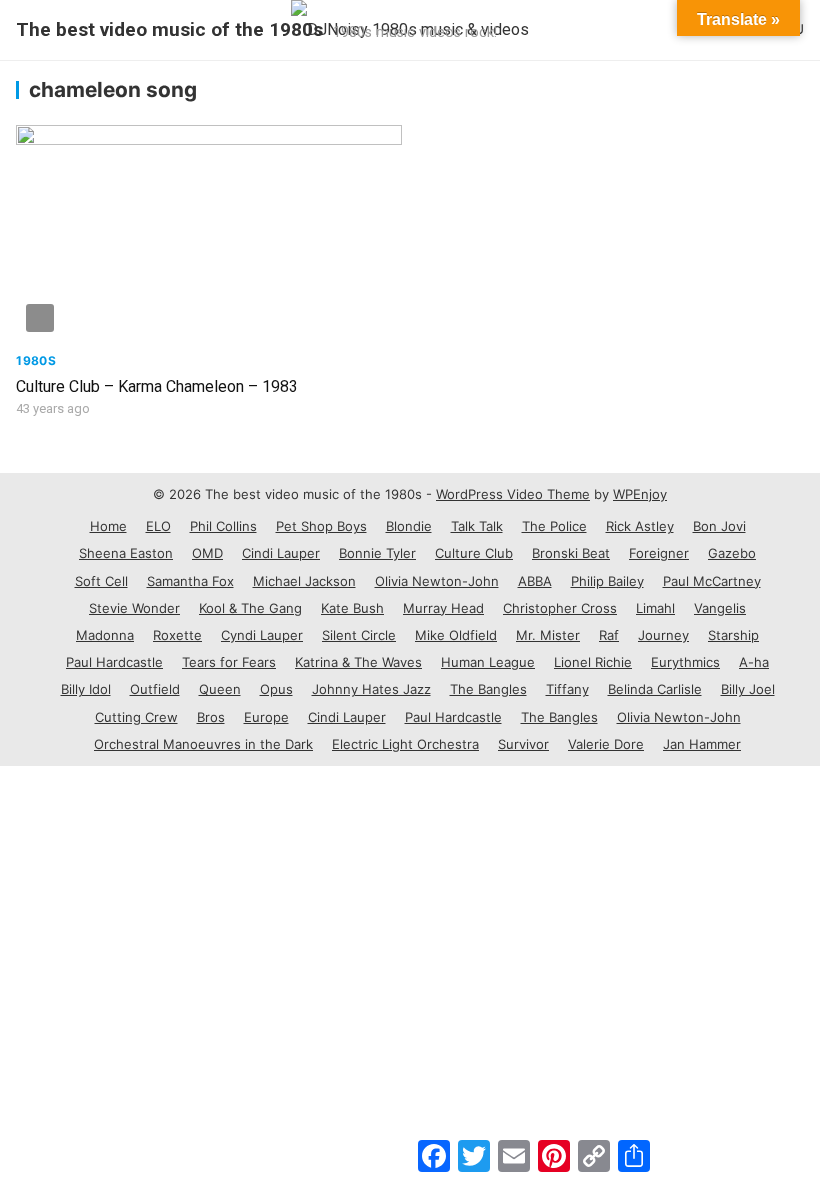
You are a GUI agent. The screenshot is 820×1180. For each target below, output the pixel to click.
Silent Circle (359, 635)
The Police (554, 526)
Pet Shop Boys (321, 526)
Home (108, 526)
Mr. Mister (548, 635)
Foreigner (659, 553)
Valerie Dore (606, 744)
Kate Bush (352, 608)
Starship (733, 635)
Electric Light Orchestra (405, 744)
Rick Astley (640, 526)
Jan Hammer (702, 744)
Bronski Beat (571, 553)
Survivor (523, 744)
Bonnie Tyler (377, 553)
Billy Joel (748, 689)
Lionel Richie (593, 662)
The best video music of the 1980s (169, 29)
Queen (220, 689)
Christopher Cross (560, 608)
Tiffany (567, 689)
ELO (158, 526)
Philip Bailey (607, 581)
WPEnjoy (640, 494)
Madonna (105, 635)
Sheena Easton (126, 553)
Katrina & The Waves (358, 662)
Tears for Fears (229, 662)
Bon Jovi (719, 526)
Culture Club (474, 553)
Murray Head (443, 608)
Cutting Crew (136, 717)
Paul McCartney (712, 581)
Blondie (409, 526)
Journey (663, 635)
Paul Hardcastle (114, 662)
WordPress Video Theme (513, 494)
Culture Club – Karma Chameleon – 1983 (157, 386)
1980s (36, 360)
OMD (207, 553)
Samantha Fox (190, 581)
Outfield (155, 689)
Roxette (177, 635)
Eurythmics (685, 662)
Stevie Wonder (134, 608)
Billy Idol (86, 689)
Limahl (655, 608)
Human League (488, 662)
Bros (211, 717)
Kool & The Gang (250, 608)
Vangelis (720, 608)
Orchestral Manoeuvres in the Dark (203, 744)
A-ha (754, 662)
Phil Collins (223, 526)
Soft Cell (101, 581)
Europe (266, 717)
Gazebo (732, 553)
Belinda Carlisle (655, 689)
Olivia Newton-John (437, 581)
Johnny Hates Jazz (371, 689)
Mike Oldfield (456, 635)
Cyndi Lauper (262, 635)
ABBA (535, 581)
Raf (609, 635)
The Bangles (488, 689)
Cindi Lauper (281, 553)
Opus (276, 689)
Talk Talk (477, 526)
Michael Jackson (304, 581)
